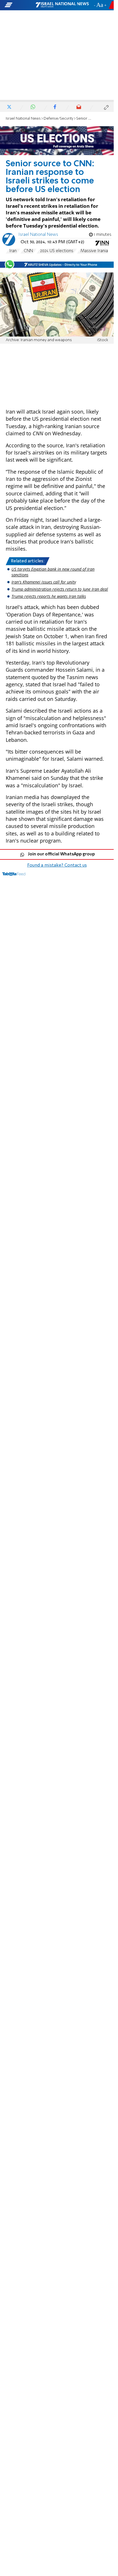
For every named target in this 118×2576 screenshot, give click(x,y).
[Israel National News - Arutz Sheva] (62, 5)
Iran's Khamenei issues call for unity (44, 582)
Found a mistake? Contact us (57, 865)
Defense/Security (58, 119)
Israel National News (23, 119)
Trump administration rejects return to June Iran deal (60, 589)
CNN (28, 251)
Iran (13, 251)
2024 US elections (57, 251)
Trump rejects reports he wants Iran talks (49, 596)
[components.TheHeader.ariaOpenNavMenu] (20, 5)
